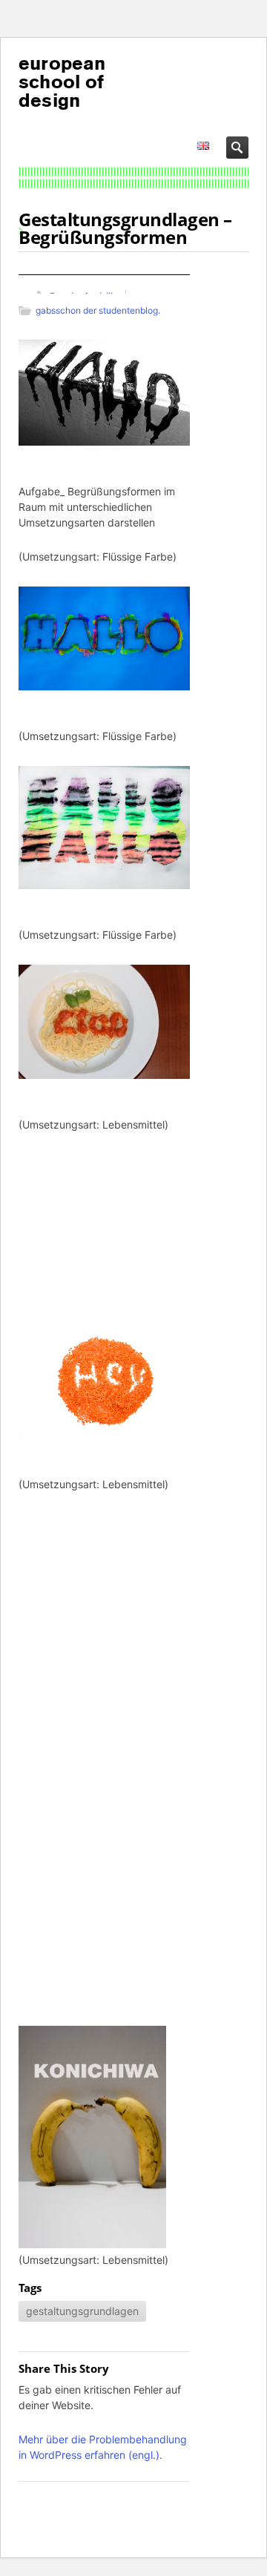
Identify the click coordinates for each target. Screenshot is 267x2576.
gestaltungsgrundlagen (82, 2311)
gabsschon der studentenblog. (98, 310)
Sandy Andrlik (83, 296)
